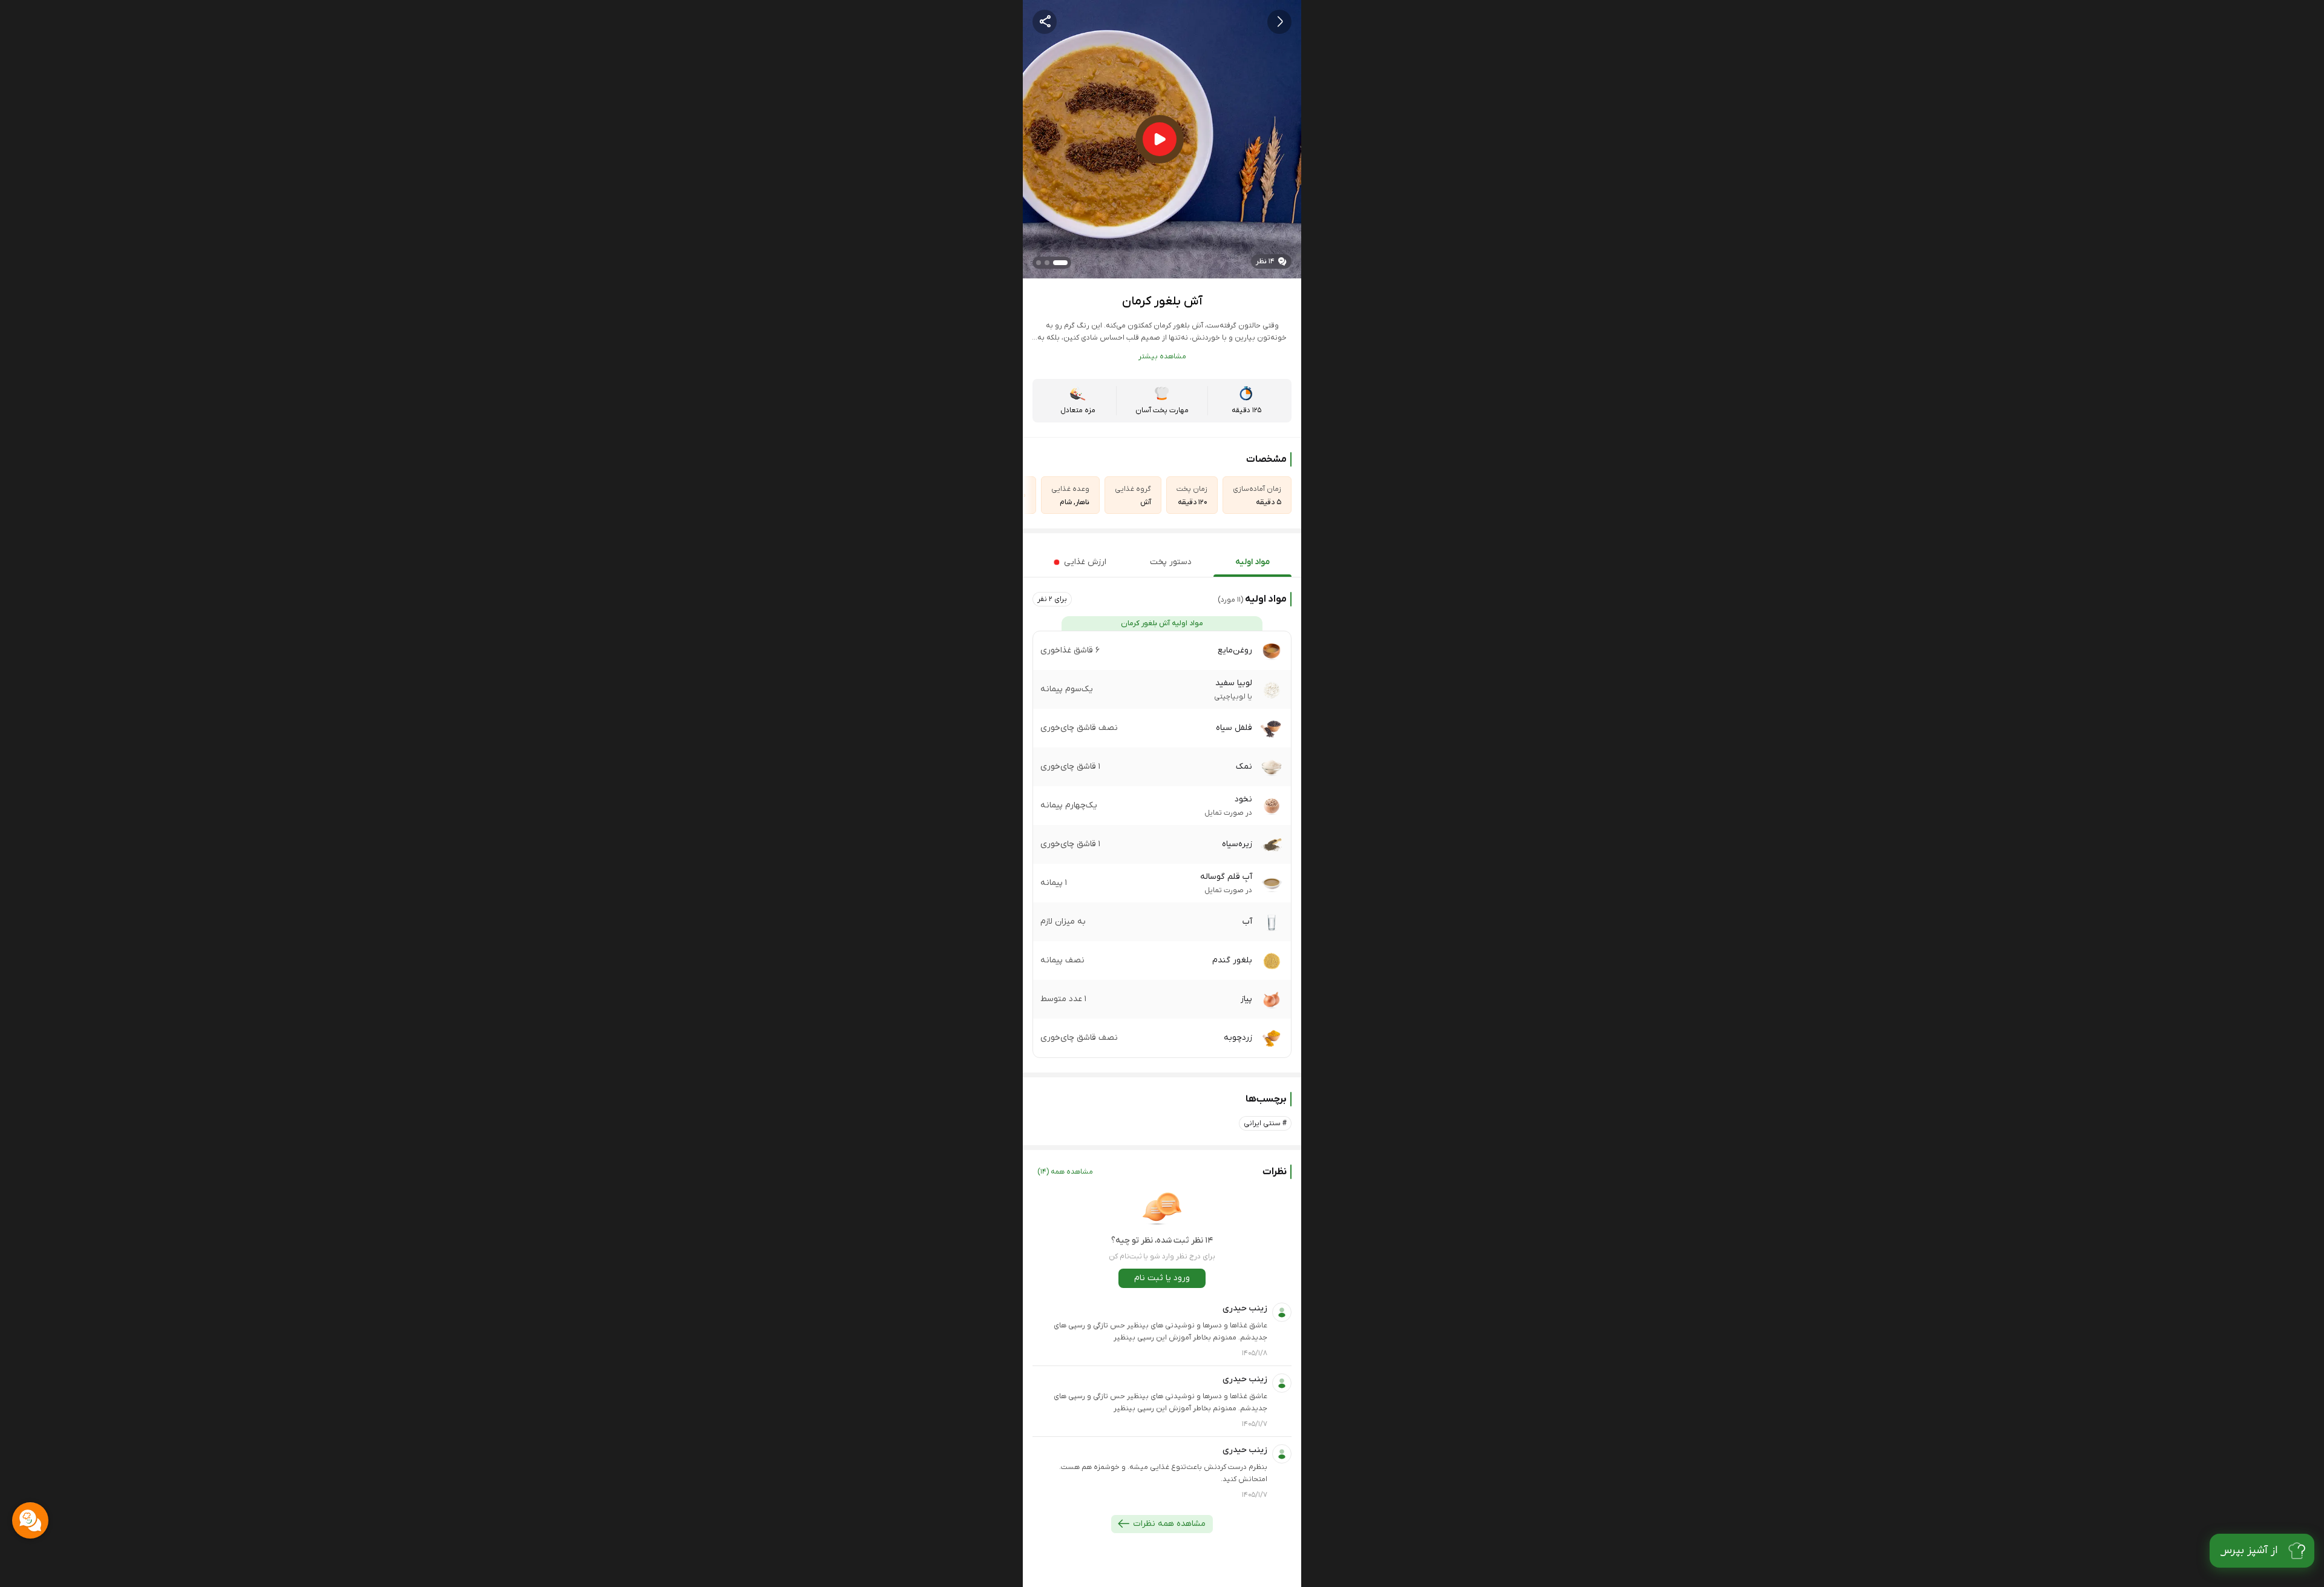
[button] (1052, 599)
